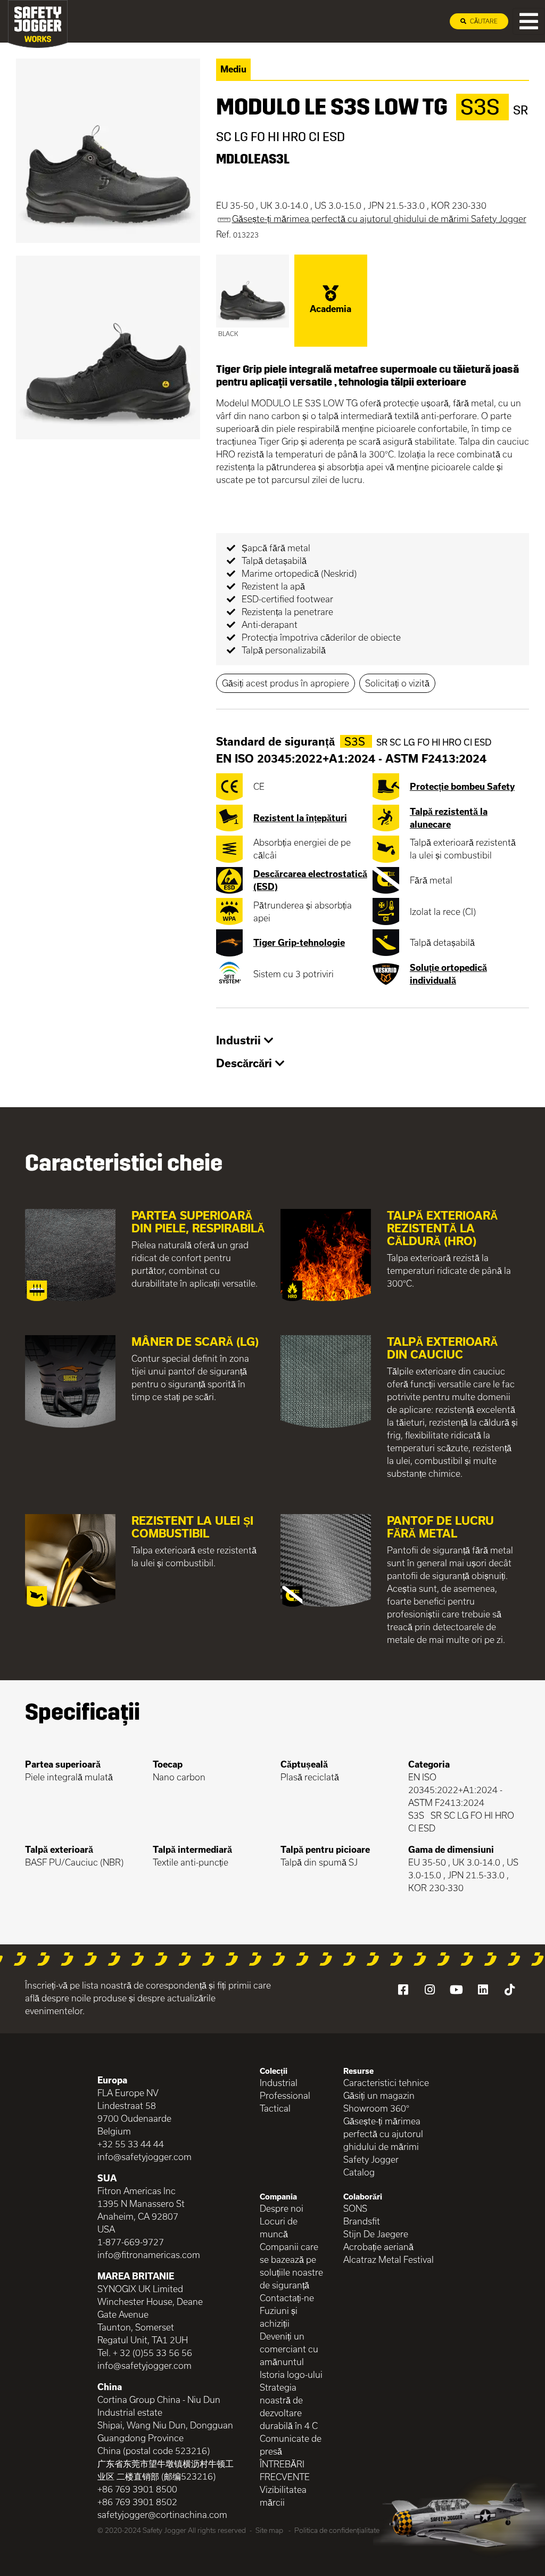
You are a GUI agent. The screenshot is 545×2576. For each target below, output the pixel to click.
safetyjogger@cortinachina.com (162, 2514)
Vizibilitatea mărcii (283, 2496)
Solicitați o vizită (397, 683)
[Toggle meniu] (529, 21)
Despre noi (282, 2208)
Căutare (483, 21)
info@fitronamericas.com (149, 2255)
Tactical (275, 2108)
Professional (285, 2095)
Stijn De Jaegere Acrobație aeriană (378, 2240)
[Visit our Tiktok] (509, 1990)
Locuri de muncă (279, 2227)
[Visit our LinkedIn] (483, 1990)
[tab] (373, 1041)
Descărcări (246, 1063)
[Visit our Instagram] (430, 1990)
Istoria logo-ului (291, 2374)
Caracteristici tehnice (386, 2083)
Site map (269, 2530)
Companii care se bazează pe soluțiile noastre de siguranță (291, 2266)
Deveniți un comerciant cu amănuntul (289, 2349)
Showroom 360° (376, 2108)
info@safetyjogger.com (144, 2157)
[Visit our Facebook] (403, 1990)
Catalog (359, 2172)
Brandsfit (362, 2221)
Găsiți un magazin (379, 2095)
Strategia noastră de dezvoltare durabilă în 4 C (289, 2406)
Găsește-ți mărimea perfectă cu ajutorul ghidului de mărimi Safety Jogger (383, 2140)
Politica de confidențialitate (337, 2530)
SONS (355, 2208)
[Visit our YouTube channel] (456, 1990)
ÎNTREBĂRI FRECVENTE (285, 2470)
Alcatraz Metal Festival (389, 2259)
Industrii (240, 1040)
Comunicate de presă (291, 2445)
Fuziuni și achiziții (279, 2317)
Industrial (279, 2083)
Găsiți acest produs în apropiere (286, 683)
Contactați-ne (287, 2298)
